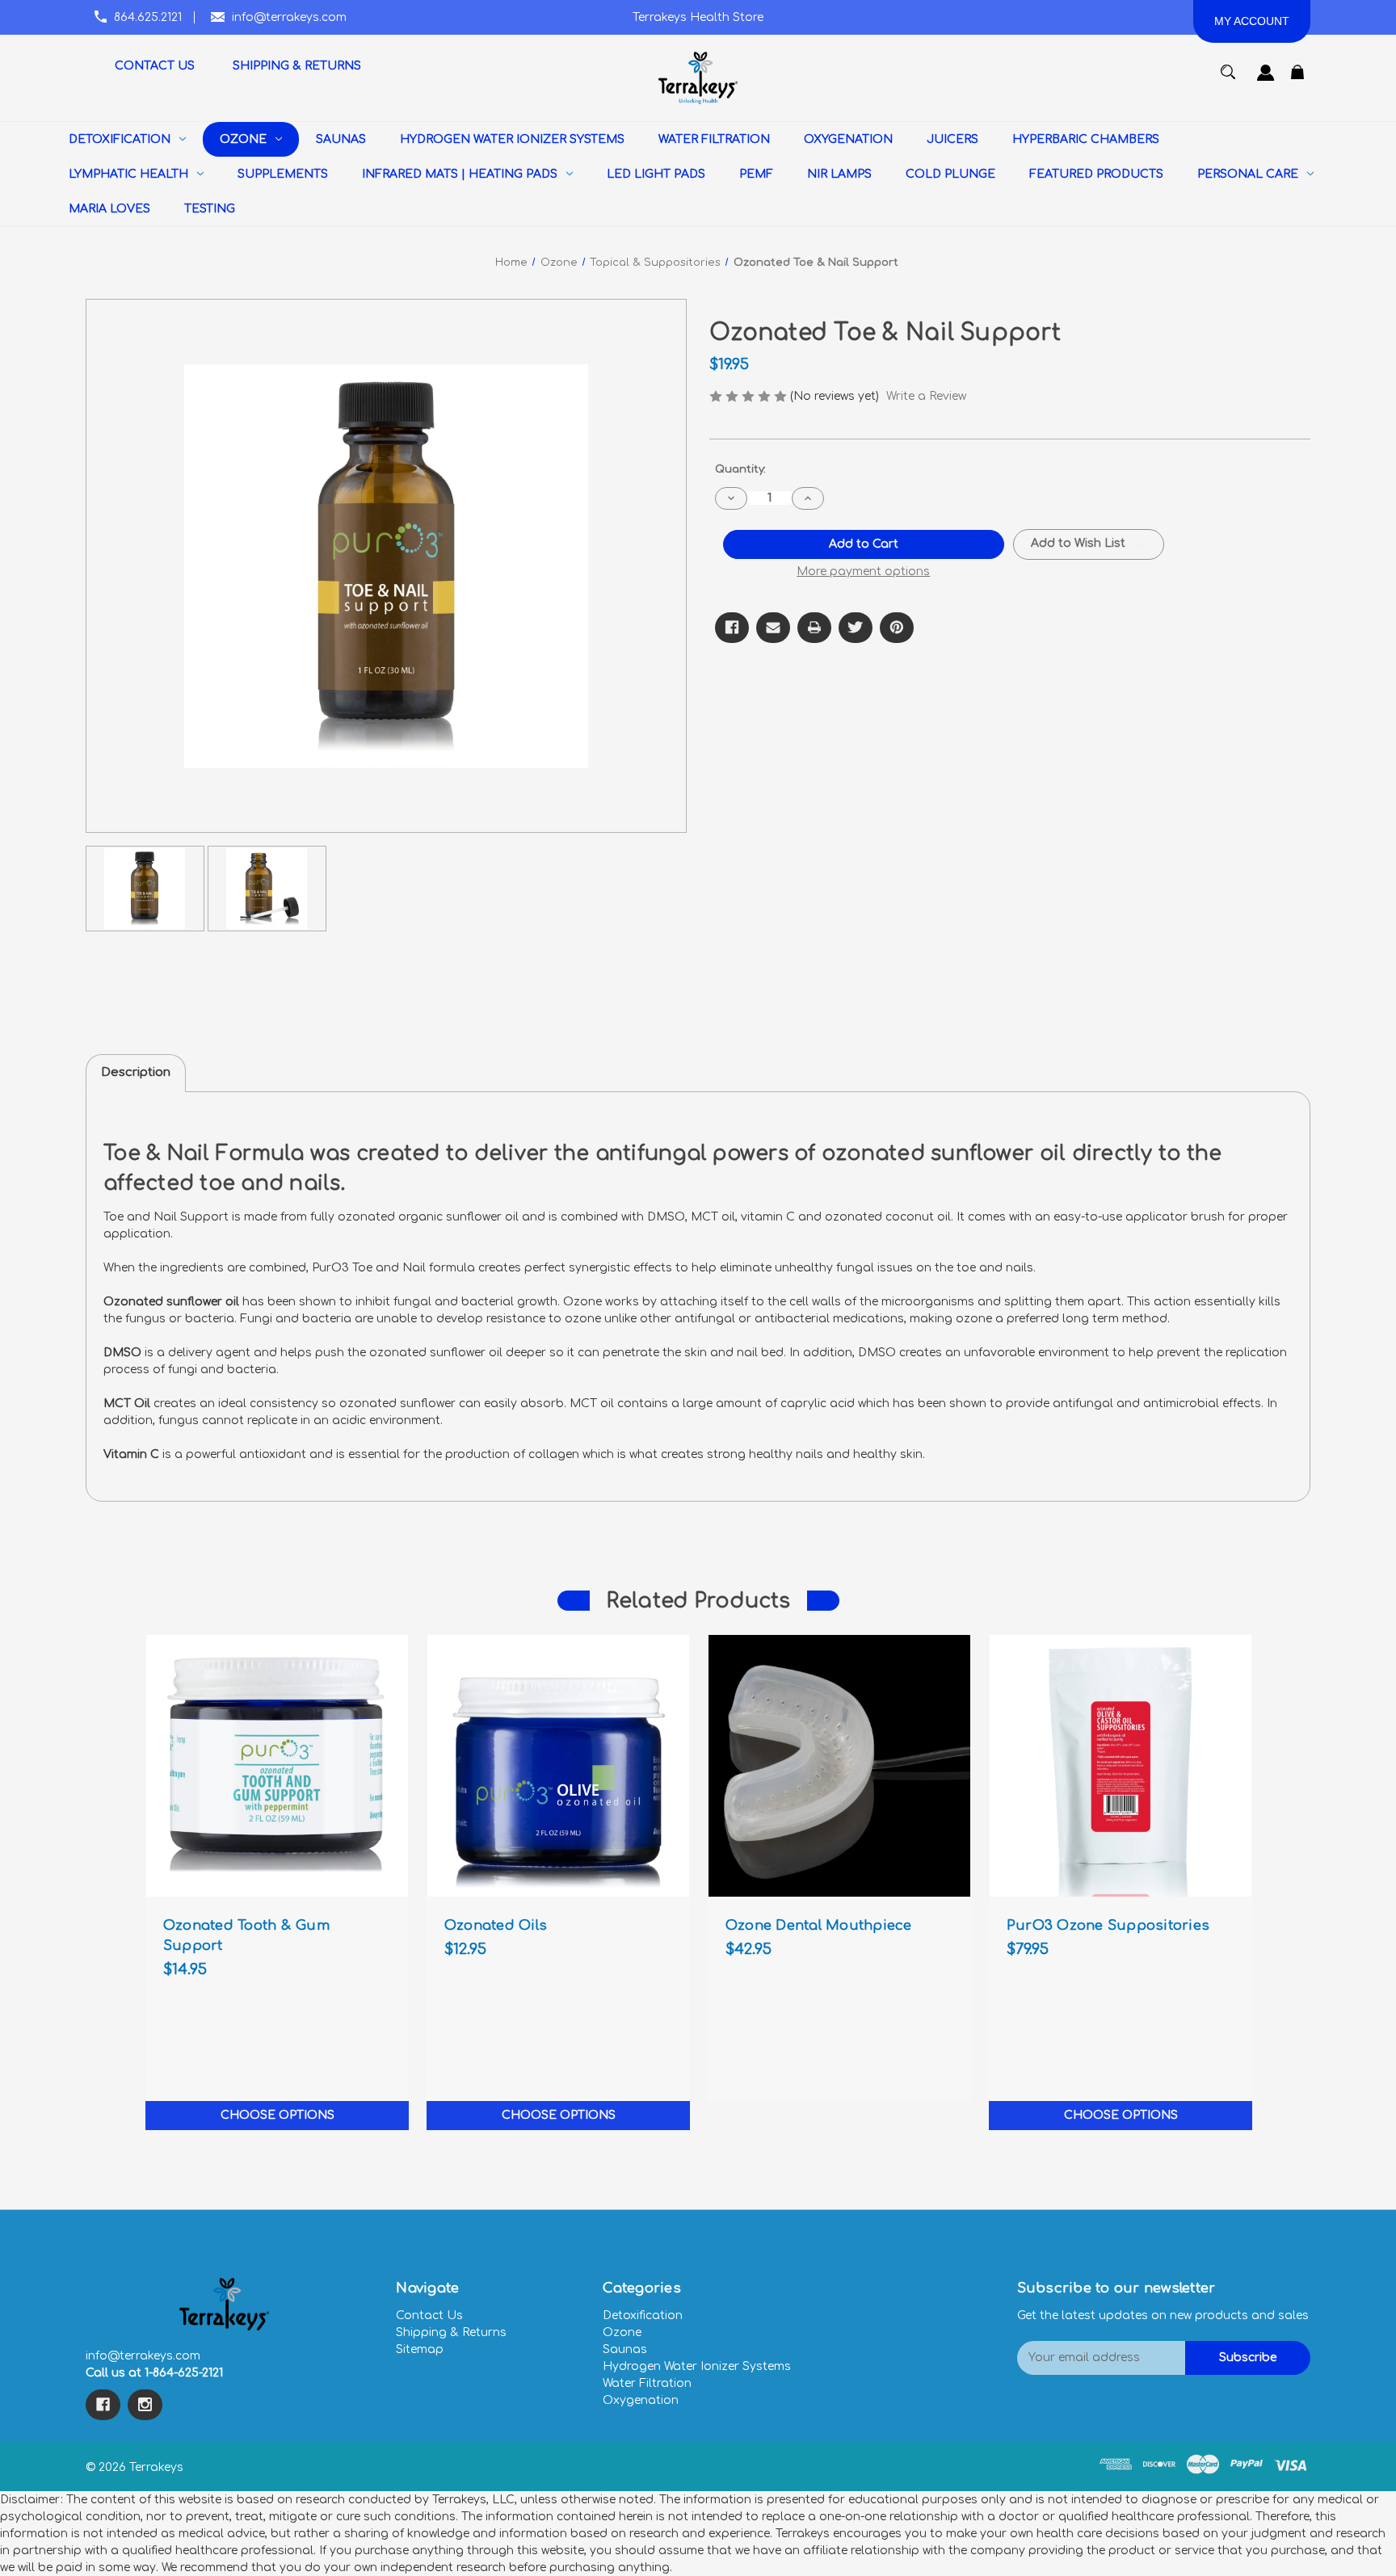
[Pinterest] (897, 628)
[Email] (773, 628)
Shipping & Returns (451, 2332)
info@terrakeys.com (289, 17)
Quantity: (740, 469)
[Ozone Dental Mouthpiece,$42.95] (839, 1766)
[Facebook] (732, 628)
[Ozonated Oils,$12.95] (558, 1766)
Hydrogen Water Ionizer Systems (697, 2366)
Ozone (622, 2332)
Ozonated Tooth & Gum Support (246, 1935)
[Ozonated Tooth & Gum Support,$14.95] (277, 1766)
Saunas (625, 2349)
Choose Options (278, 2115)
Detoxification (643, 2315)
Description (136, 1072)
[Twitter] (856, 628)
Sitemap (420, 2349)
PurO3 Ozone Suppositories (1108, 1925)
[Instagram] (145, 2405)
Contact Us (429, 2315)
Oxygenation (641, 2400)
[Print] (814, 628)
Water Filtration (647, 2383)
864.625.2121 (148, 17)
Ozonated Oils (496, 1925)
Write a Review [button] (926, 396)
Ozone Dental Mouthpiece (819, 1925)
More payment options (863, 572)
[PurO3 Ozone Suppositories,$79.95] (1121, 1766)
